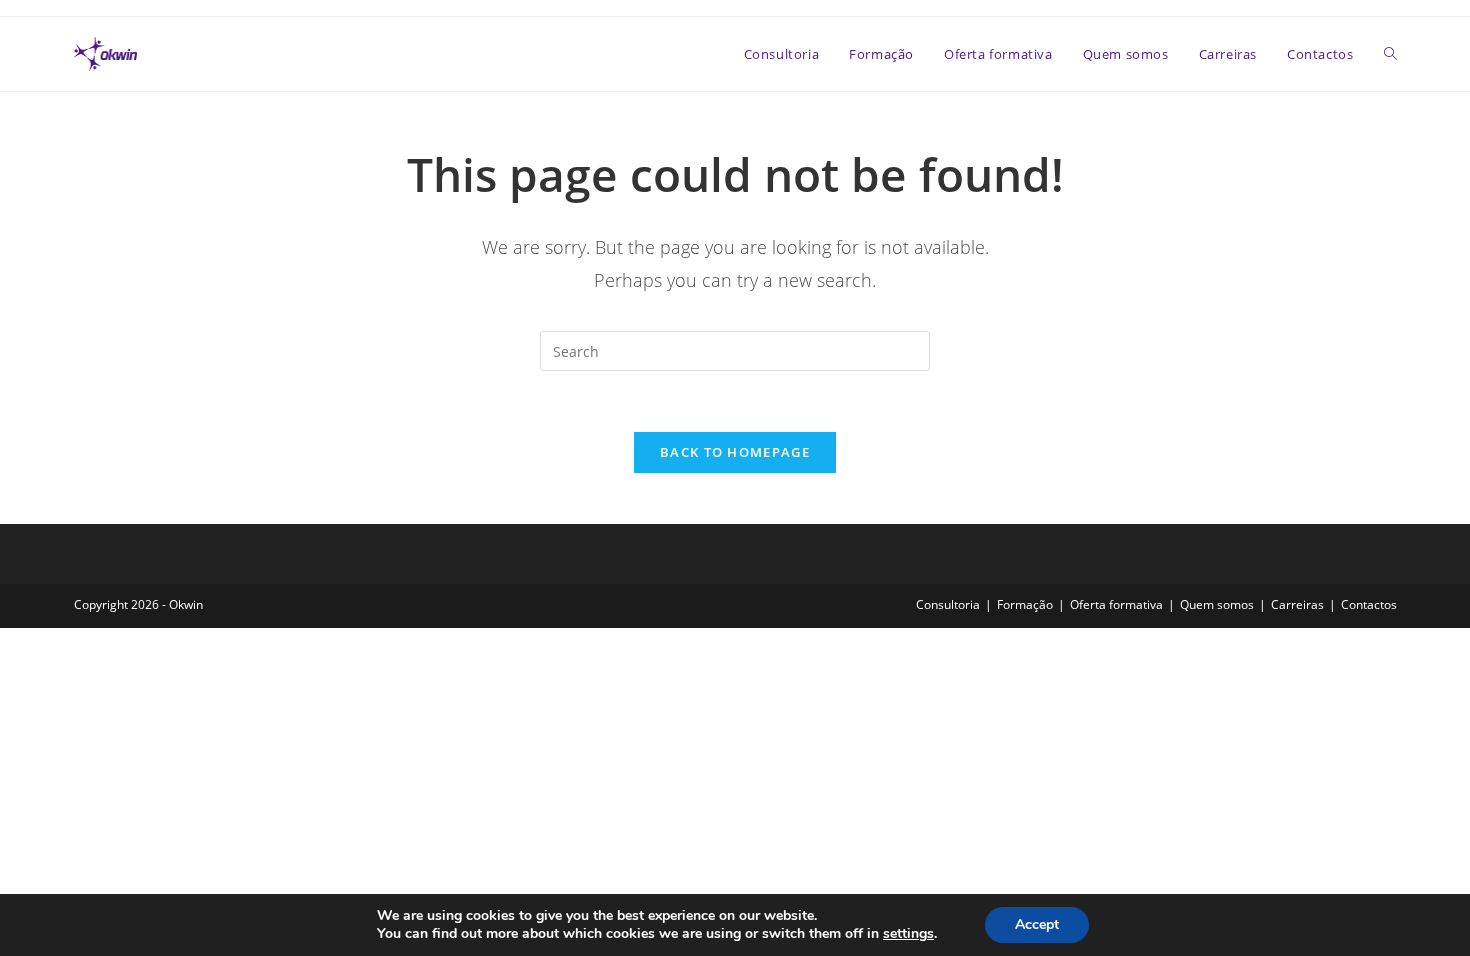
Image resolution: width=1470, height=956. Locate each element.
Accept (1037, 924)
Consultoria (948, 604)
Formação (1025, 604)
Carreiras (1297, 604)
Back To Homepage (735, 452)
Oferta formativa (1116, 604)
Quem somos (1217, 604)
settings (908, 934)
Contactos (1369, 604)
